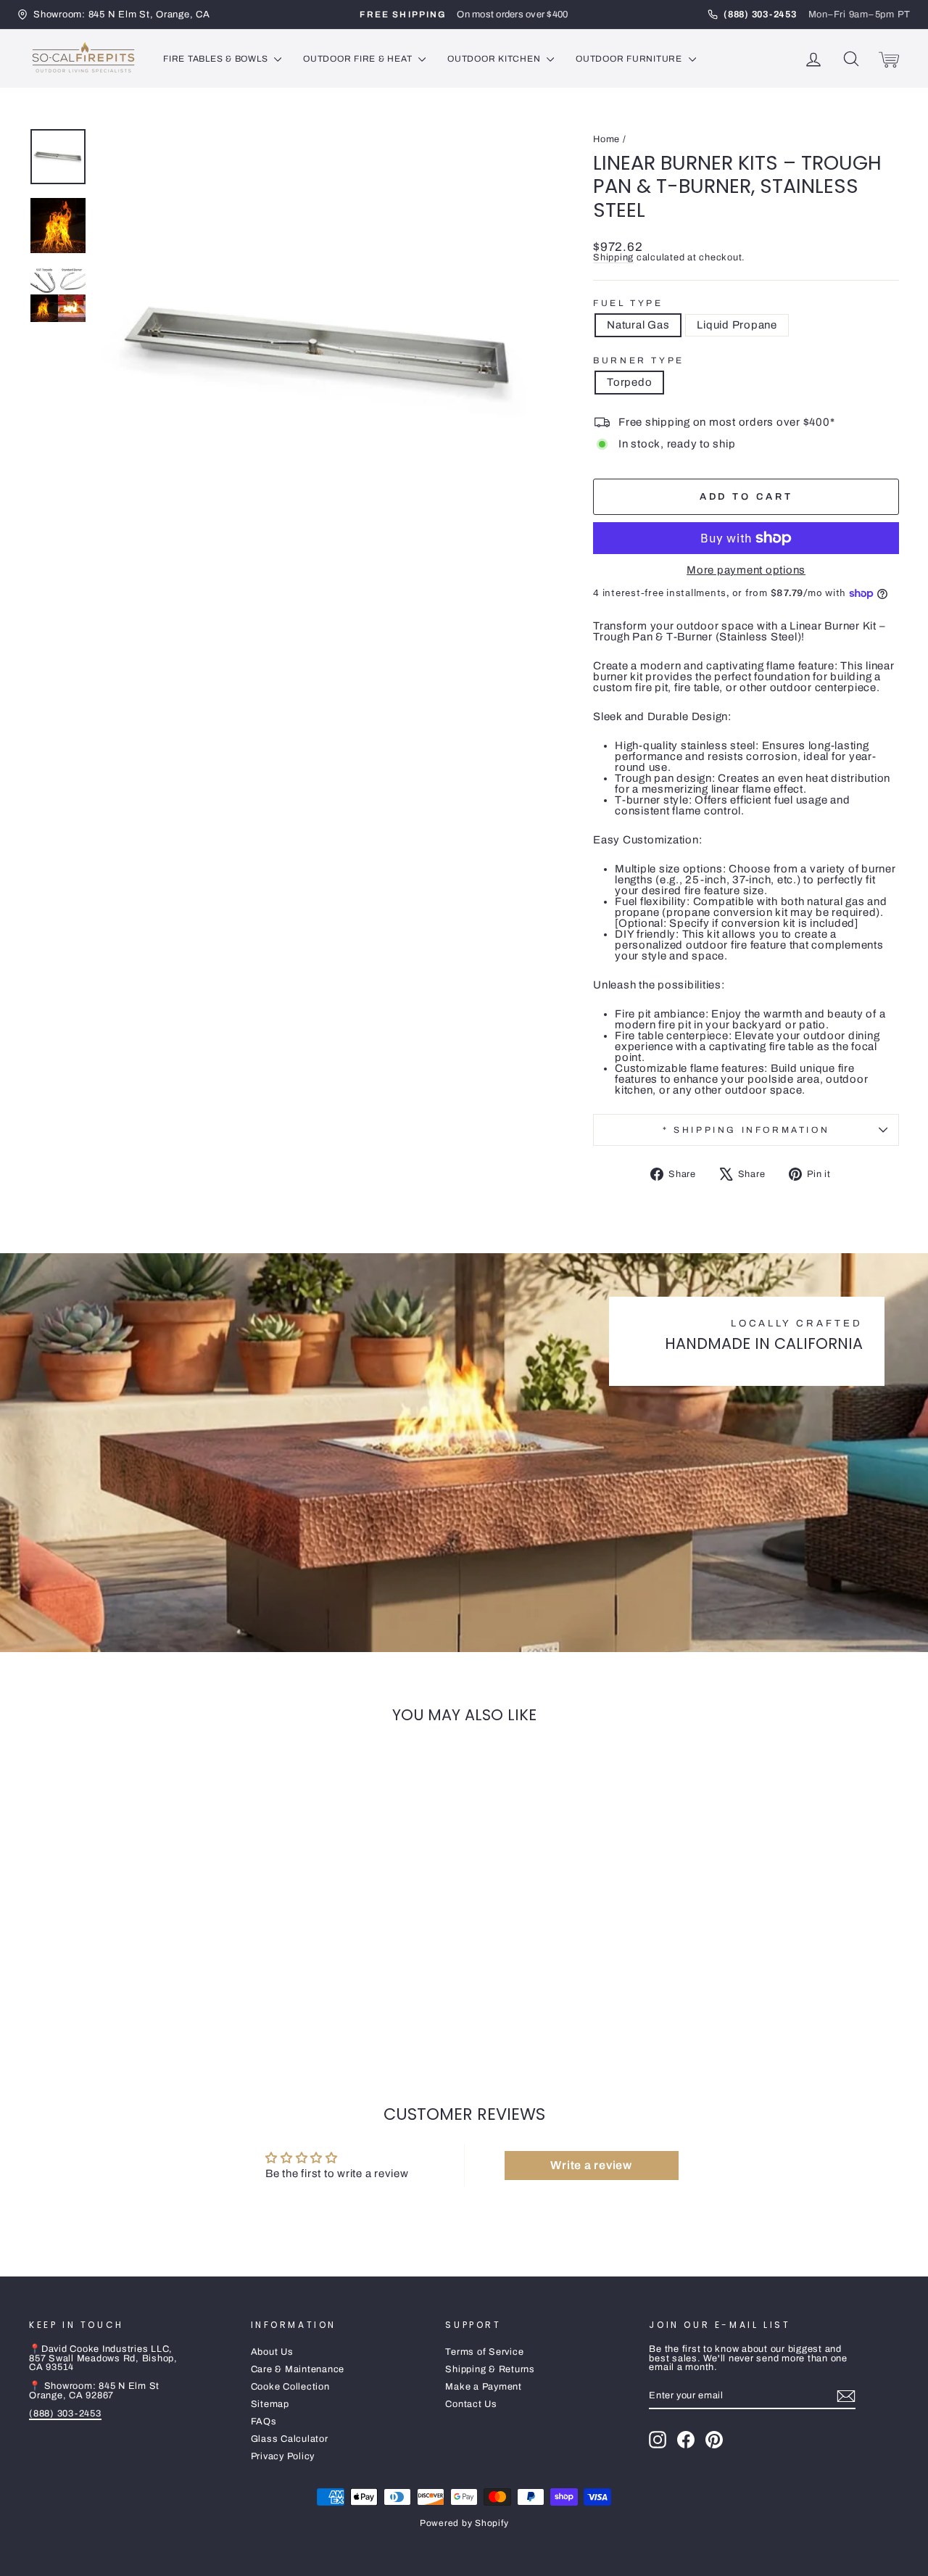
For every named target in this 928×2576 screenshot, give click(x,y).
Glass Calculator (290, 2439)
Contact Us (471, 2404)
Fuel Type (628, 303)
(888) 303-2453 (65, 2414)
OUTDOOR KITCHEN (495, 59)
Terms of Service (484, 2352)
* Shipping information (746, 1130)
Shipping (613, 257)
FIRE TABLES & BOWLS (217, 59)
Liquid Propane (737, 325)
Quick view (132, 1952)
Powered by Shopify (464, 2523)
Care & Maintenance (298, 2369)
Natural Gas (638, 325)
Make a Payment (484, 2387)
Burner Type (639, 360)
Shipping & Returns (490, 2369)
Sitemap (270, 2404)
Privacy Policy (283, 2456)
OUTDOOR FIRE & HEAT (359, 59)
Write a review (591, 2165)
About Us (272, 2352)
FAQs (264, 2422)
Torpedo (629, 382)
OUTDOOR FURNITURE (630, 59)
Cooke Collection (290, 2387)
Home (606, 139)
